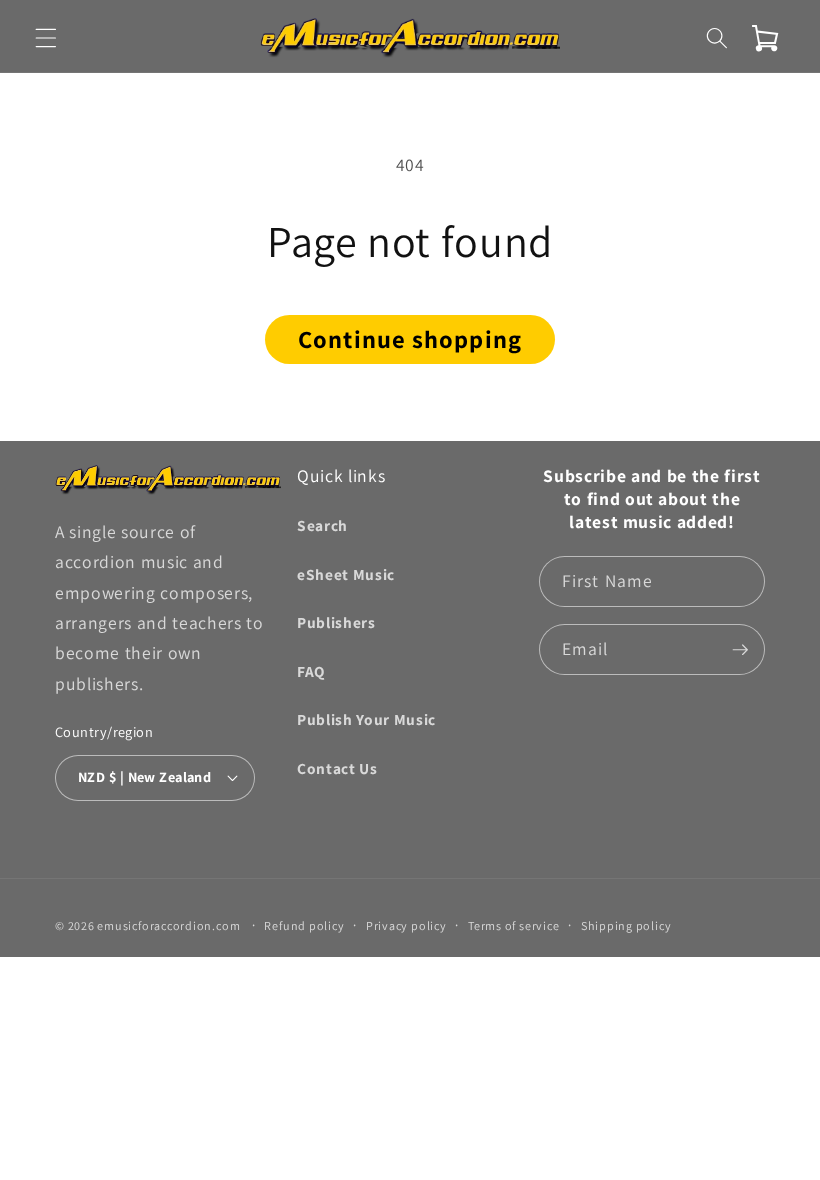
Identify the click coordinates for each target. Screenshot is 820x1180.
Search (322, 525)
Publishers (336, 622)
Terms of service (513, 925)
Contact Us (337, 768)
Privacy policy (406, 925)
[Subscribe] (740, 650)
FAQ (311, 671)
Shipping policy (626, 925)
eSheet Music (346, 574)
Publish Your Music (366, 719)
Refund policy (304, 925)
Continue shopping (410, 339)
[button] (46, 38)
